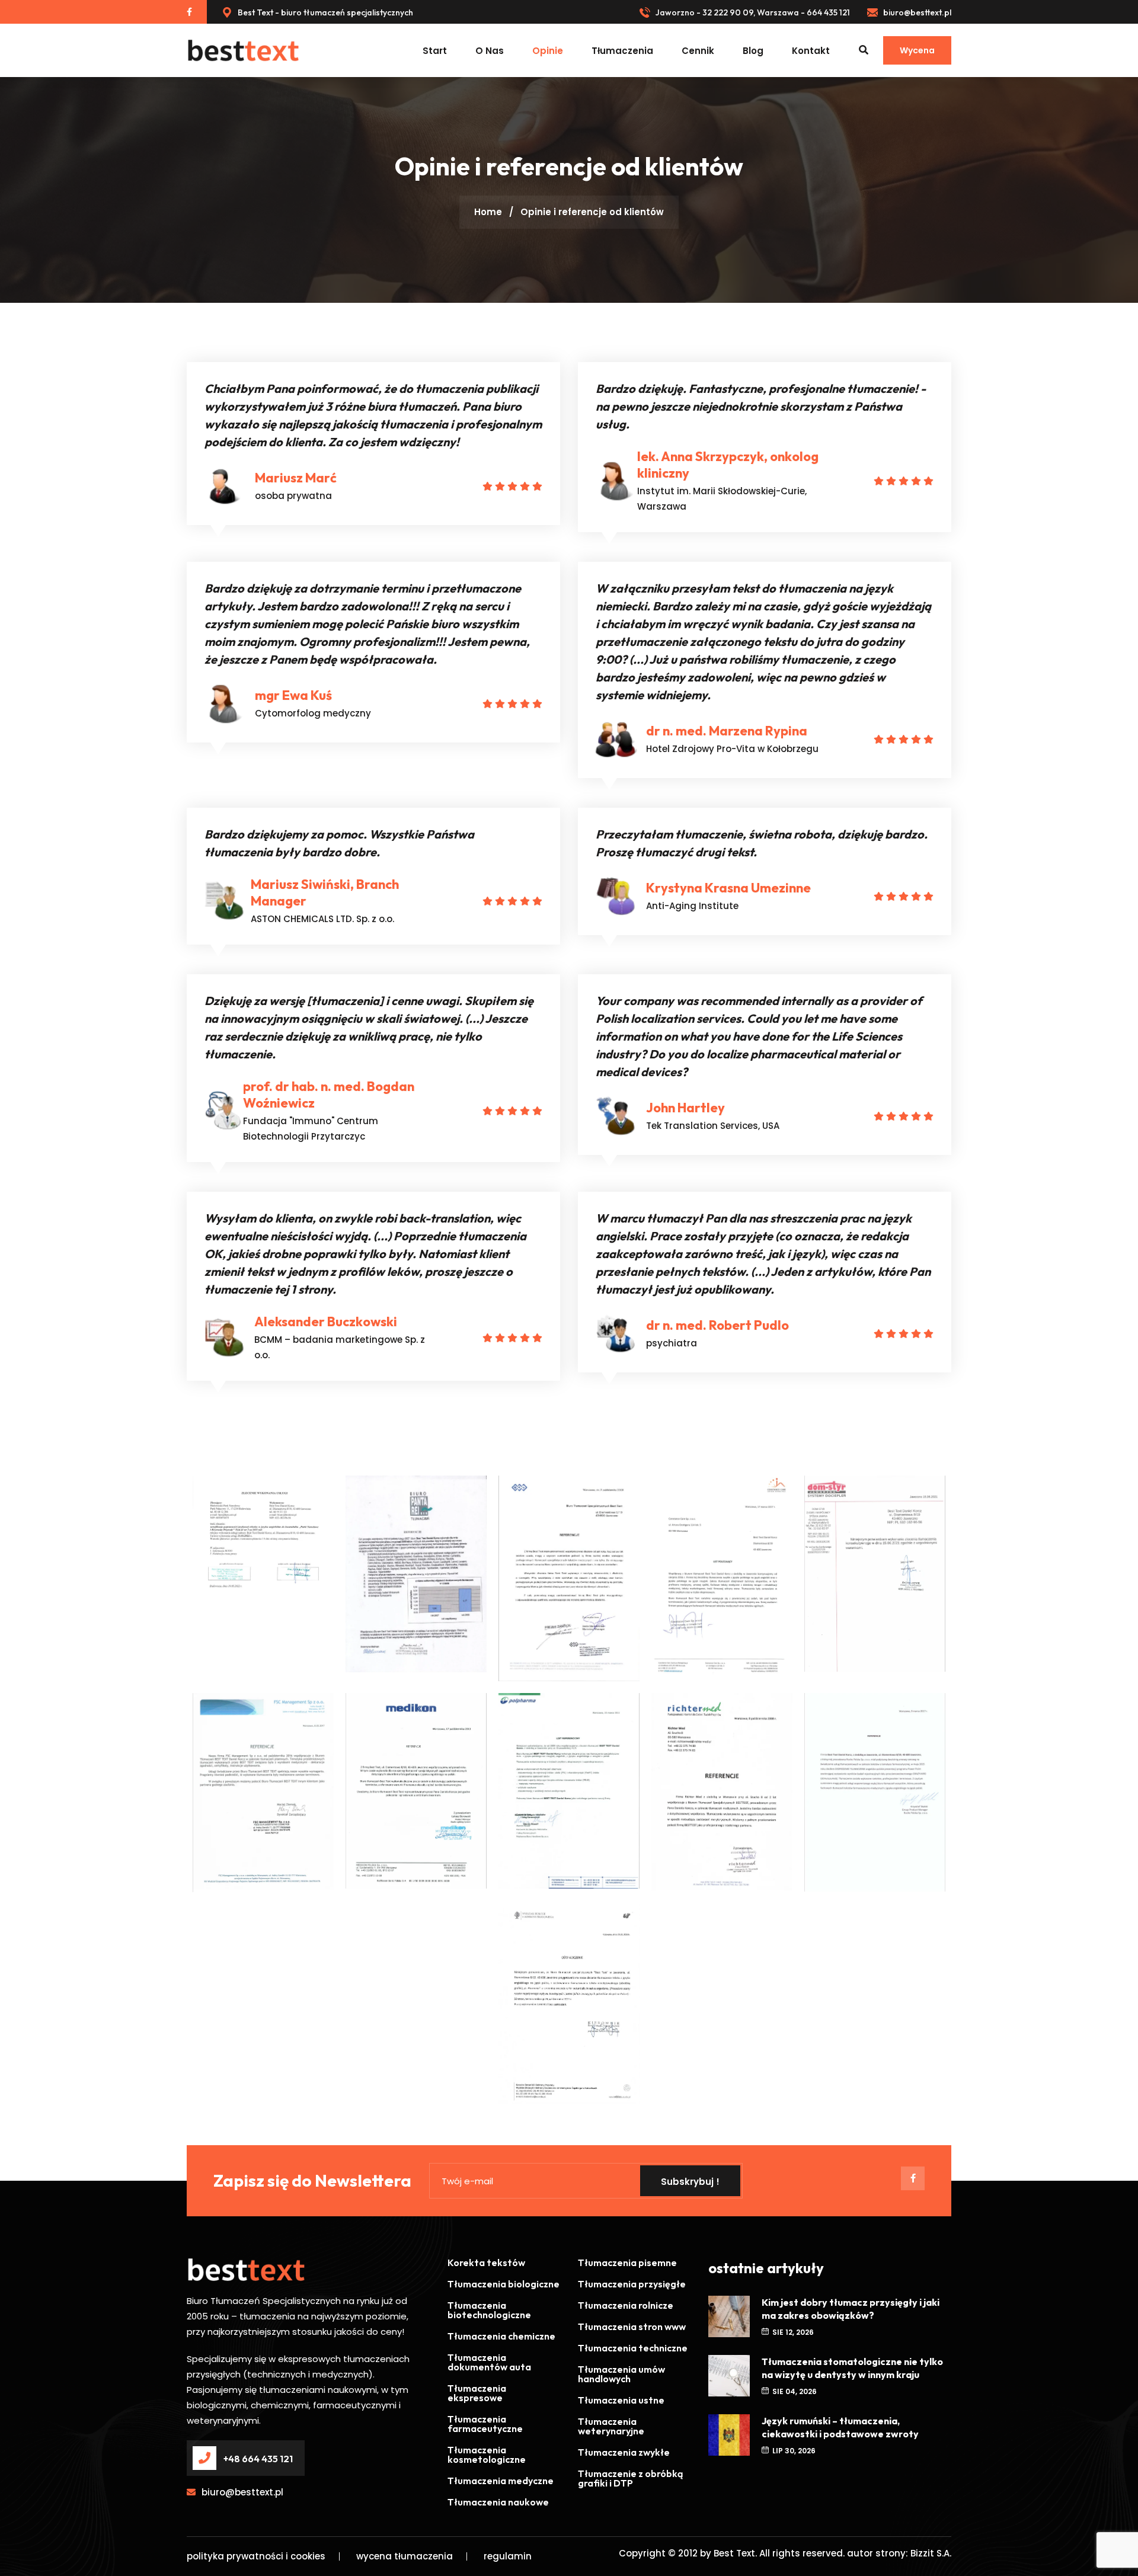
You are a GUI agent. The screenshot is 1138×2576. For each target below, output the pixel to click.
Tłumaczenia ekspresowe (477, 2393)
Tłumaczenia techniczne (633, 2348)
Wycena (917, 50)
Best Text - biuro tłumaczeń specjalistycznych (325, 12)
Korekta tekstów (486, 2263)
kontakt (811, 51)
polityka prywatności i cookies (256, 2556)
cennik (698, 51)
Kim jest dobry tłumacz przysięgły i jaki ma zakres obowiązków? (851, 2309)
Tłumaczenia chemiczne (501, 2336)
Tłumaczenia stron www (632, 2327)
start (435, 51)
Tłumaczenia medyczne (501, 2481)
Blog (753, 51)
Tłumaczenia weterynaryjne (611, 2426)
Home (488, 212)
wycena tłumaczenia (405, 2556)
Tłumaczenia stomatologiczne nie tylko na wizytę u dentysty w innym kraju (852, 2368)
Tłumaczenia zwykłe (624, 2452)
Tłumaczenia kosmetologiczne (487, 2455)
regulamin (508, 2556)
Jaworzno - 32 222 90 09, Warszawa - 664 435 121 (752, 12)
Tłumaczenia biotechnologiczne (489, 2310)
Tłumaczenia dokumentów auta (489, 2362)
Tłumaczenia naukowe (498, 2502)
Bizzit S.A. (931, 2553)
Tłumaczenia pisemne (627, 2263)
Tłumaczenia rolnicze (626, 2305)
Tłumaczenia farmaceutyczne (485, 2424)
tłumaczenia (622, 51)
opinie (548, 51)
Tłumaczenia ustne (621, 2400)
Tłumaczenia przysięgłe (632, 2284)
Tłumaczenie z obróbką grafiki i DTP (630, 2478)
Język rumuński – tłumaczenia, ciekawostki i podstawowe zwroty (840, 2427)
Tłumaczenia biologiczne (504, 2284)
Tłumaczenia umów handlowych (621, 2374)
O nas (490, 51)
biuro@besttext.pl (916, 12)
